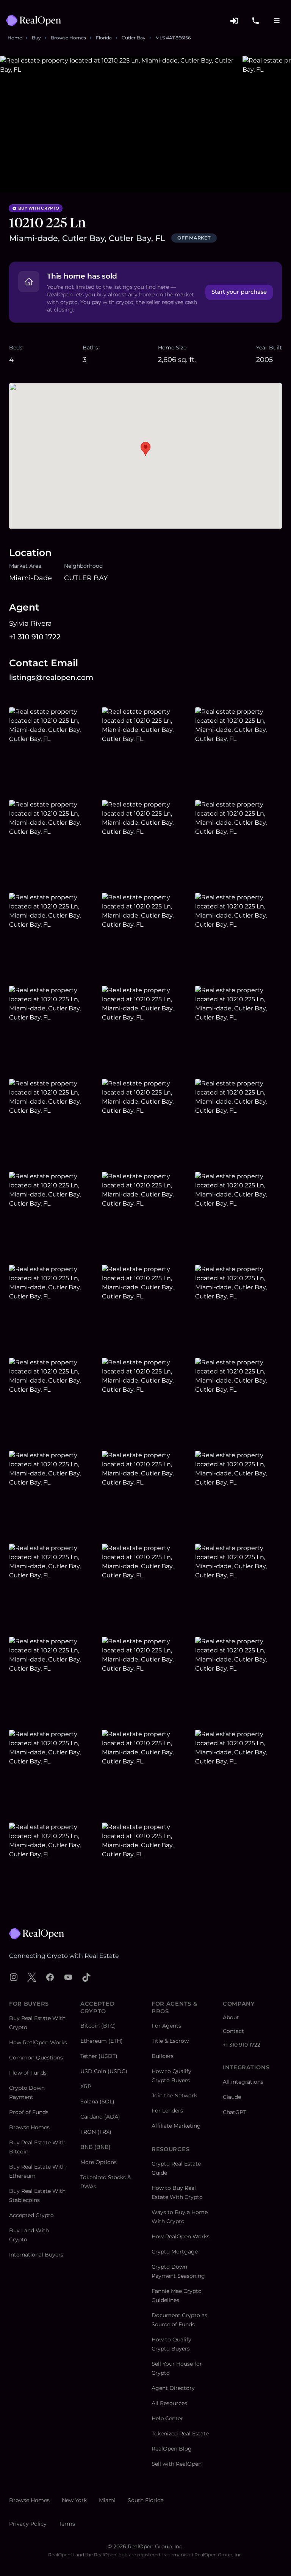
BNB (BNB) (95, 2147)
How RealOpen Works (38, 2042)
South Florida (146, 2500)
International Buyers (36, 2255)
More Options (99, 2162)
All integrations (243, 2082)
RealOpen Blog (172, 2449)
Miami (107, 2500)
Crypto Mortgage (175, 2252)
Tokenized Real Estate (180, 2433)
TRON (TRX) (96, 2132)
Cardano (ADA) (100, 2117)
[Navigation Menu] (277, 20)
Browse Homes (68, 38)
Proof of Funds (29, 2112)
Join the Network (174, 2095)
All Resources (169, 2403)
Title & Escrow (170, 2041)
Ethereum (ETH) (102, 2041)
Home (15, 38)
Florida (104, 38)
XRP (86, 2086)
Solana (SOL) (97, 2102)
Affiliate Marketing (176, 2126)
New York (74, 2500)
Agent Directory (173, 2388)
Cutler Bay (134, 38)
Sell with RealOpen (177, 2464)
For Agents (166, 2026)
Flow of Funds (28, 2073)
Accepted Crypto (31, 2215)
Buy (36, 38)
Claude (232, 2097)
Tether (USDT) (99, 2056)
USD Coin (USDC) (104, 2071)
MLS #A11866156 (173, 38)
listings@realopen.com (51, 677)
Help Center (167, 2418)
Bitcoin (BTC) (98, 2026)
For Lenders (167, 2111)
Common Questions (36, 2058)
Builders (163, 2056)
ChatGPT (235, 2112)
